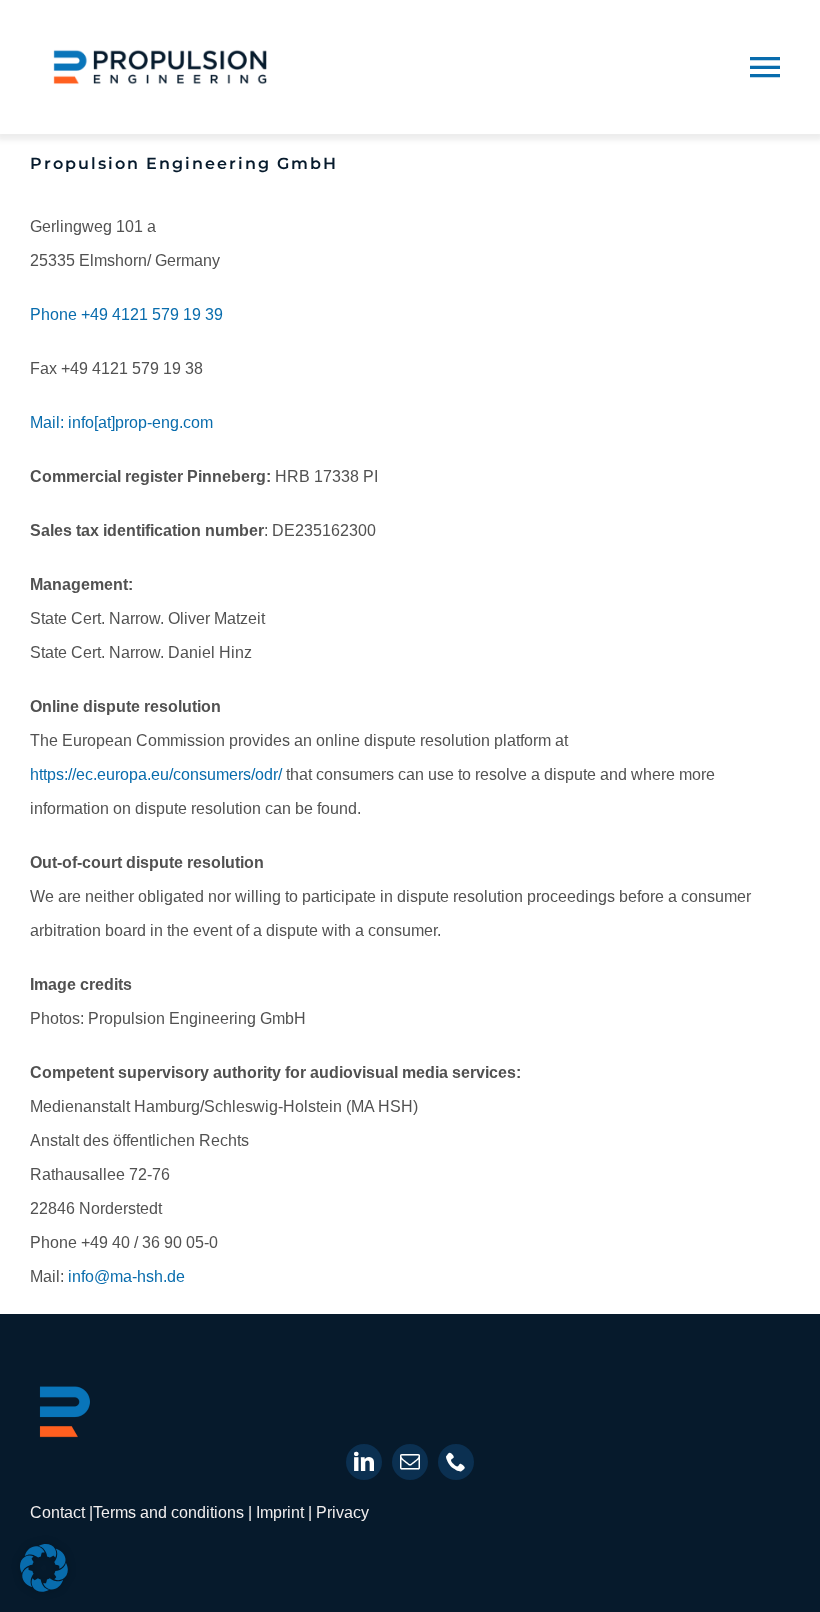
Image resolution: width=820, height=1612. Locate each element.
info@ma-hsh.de (126, 1276)
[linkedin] (364, 1462)
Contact (59, 1512)
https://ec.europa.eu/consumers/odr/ (156, 774)
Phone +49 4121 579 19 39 (126, 314)
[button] (44, 1568)
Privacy (342, 1512)
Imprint (282, 1512)
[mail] (410, 1462)
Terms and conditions (168, 1512)
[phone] (456, 1462)
